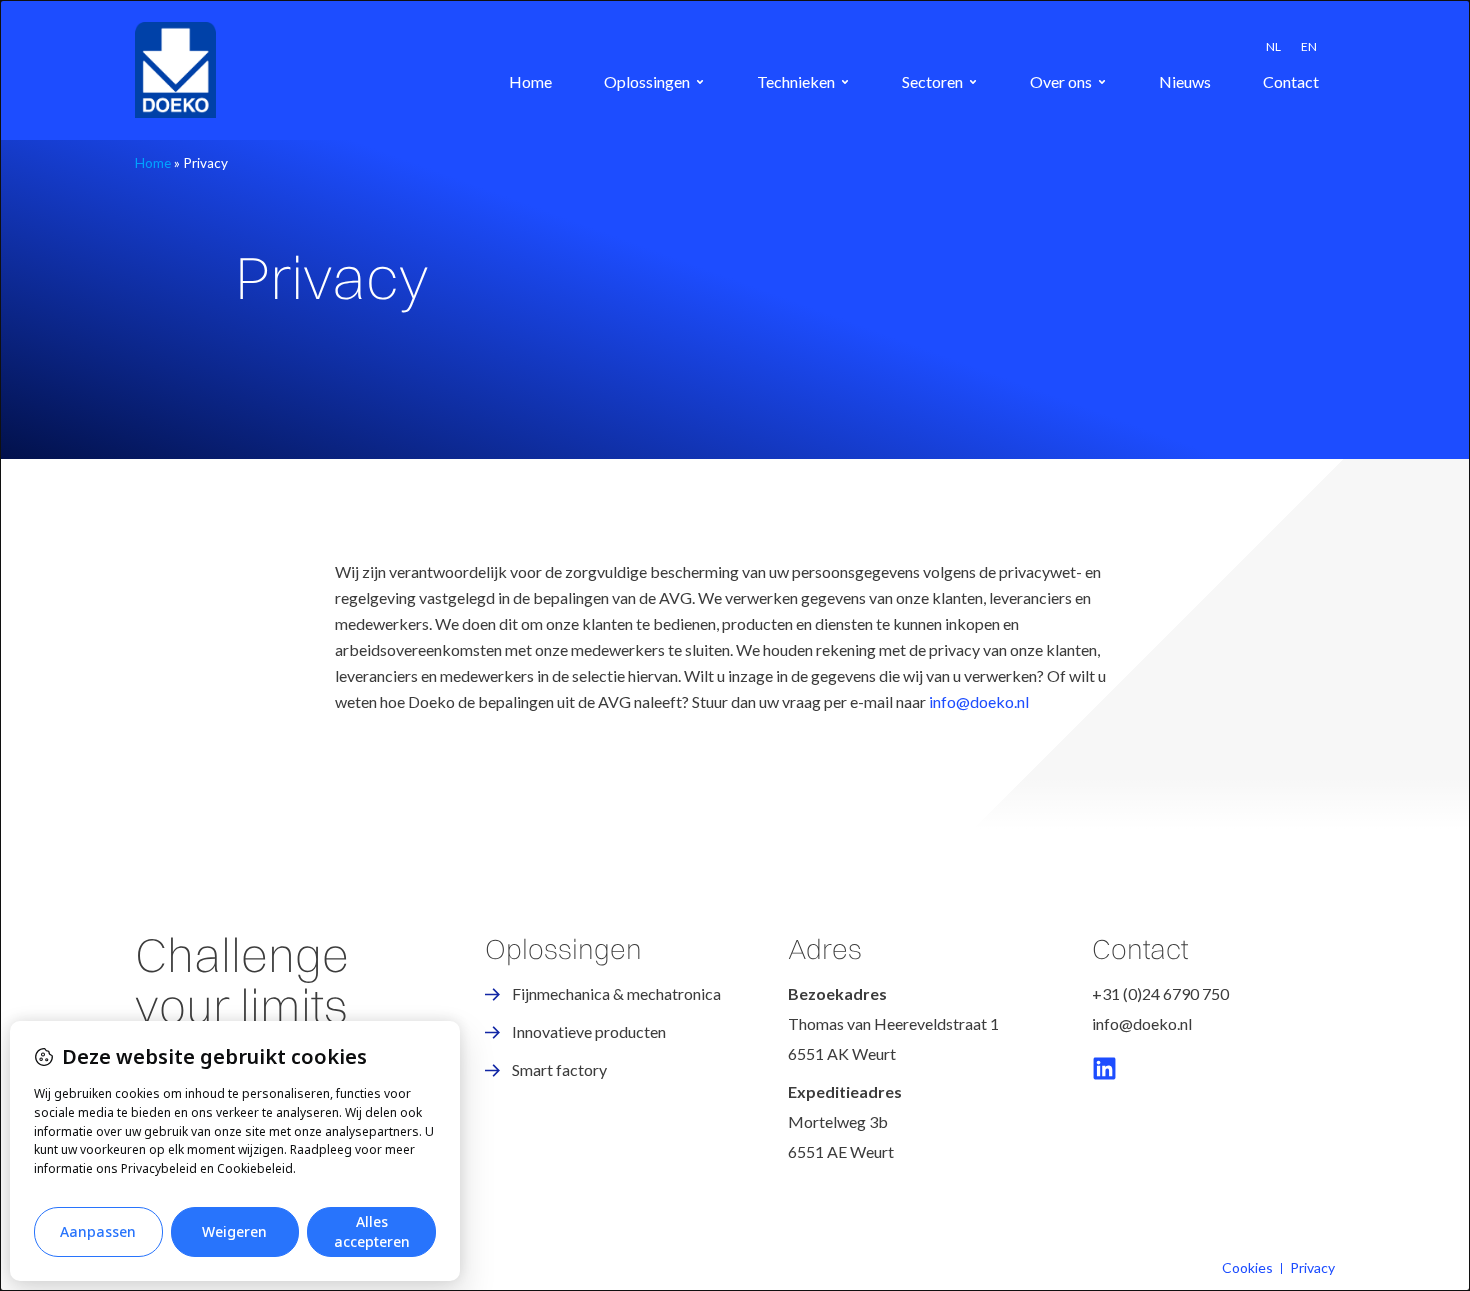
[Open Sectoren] (973, 82)
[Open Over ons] (1102, 82)
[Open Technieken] (845, 82)
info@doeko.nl (979, 701)
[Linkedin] (1104, 1068)
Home (153, 163)
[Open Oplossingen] (700, 82)
